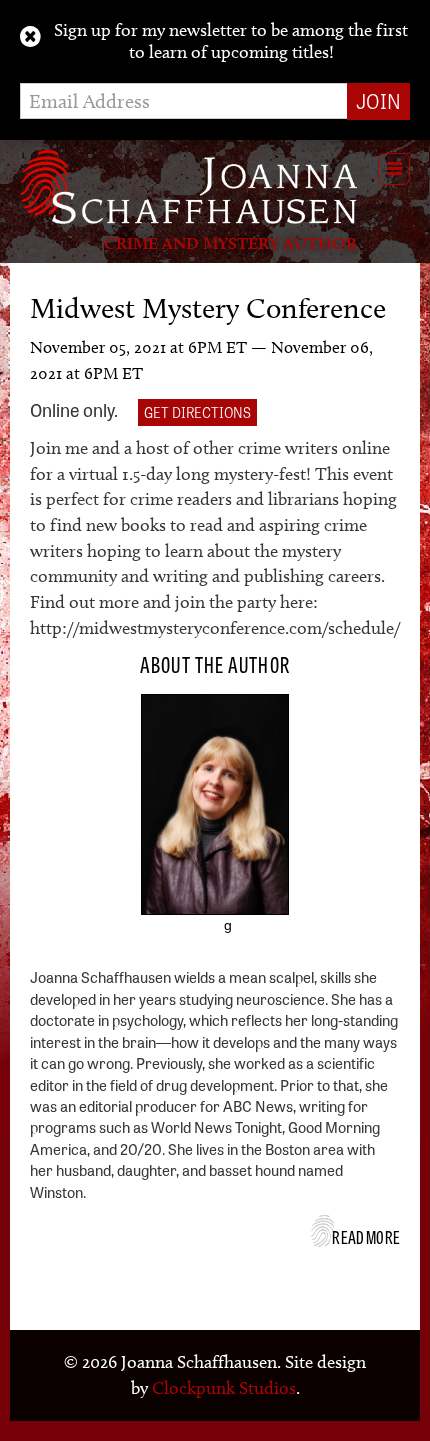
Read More (366, 1236)
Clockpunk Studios (224, 1388)
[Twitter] (200, 936)
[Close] (30, 37)
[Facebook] (172, 936)
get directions (197, 412)
